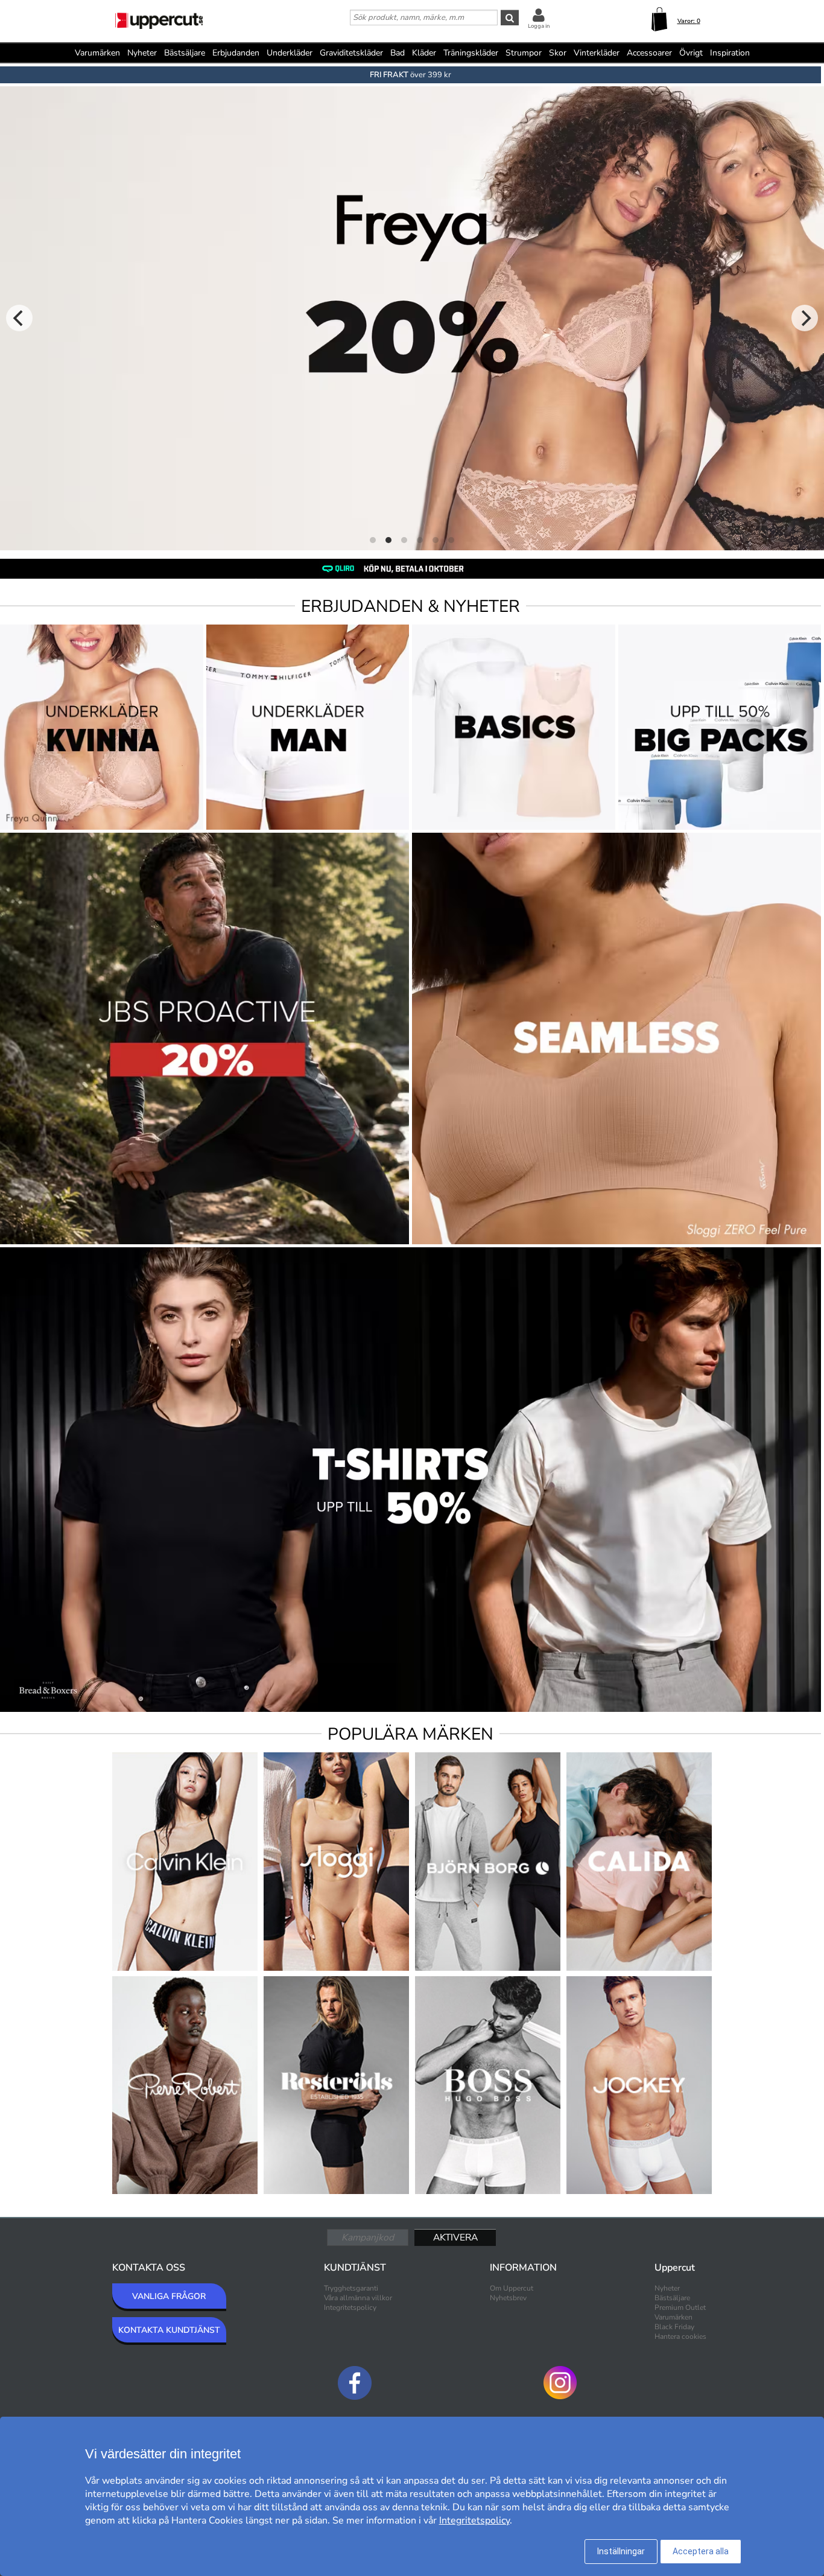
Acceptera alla (701, 2551)
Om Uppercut (512, 2288)
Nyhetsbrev (508, 2298)
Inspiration (730, 53)
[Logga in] (539, 15)
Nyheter (142, 53)
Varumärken (97, 53)
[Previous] (19, 318)
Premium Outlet (680, 2307)
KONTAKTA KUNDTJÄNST (169, 2330)
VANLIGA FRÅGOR (169, 2296)
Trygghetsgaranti (351, 2288)
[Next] (805, 318)
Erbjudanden (236, 53)
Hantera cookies (680, 2336)
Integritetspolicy (350, 2307)
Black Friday (674, 2327)
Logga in (539, 26)
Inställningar (621, 2551)
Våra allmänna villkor (358, 2298)
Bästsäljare (185, 53)
